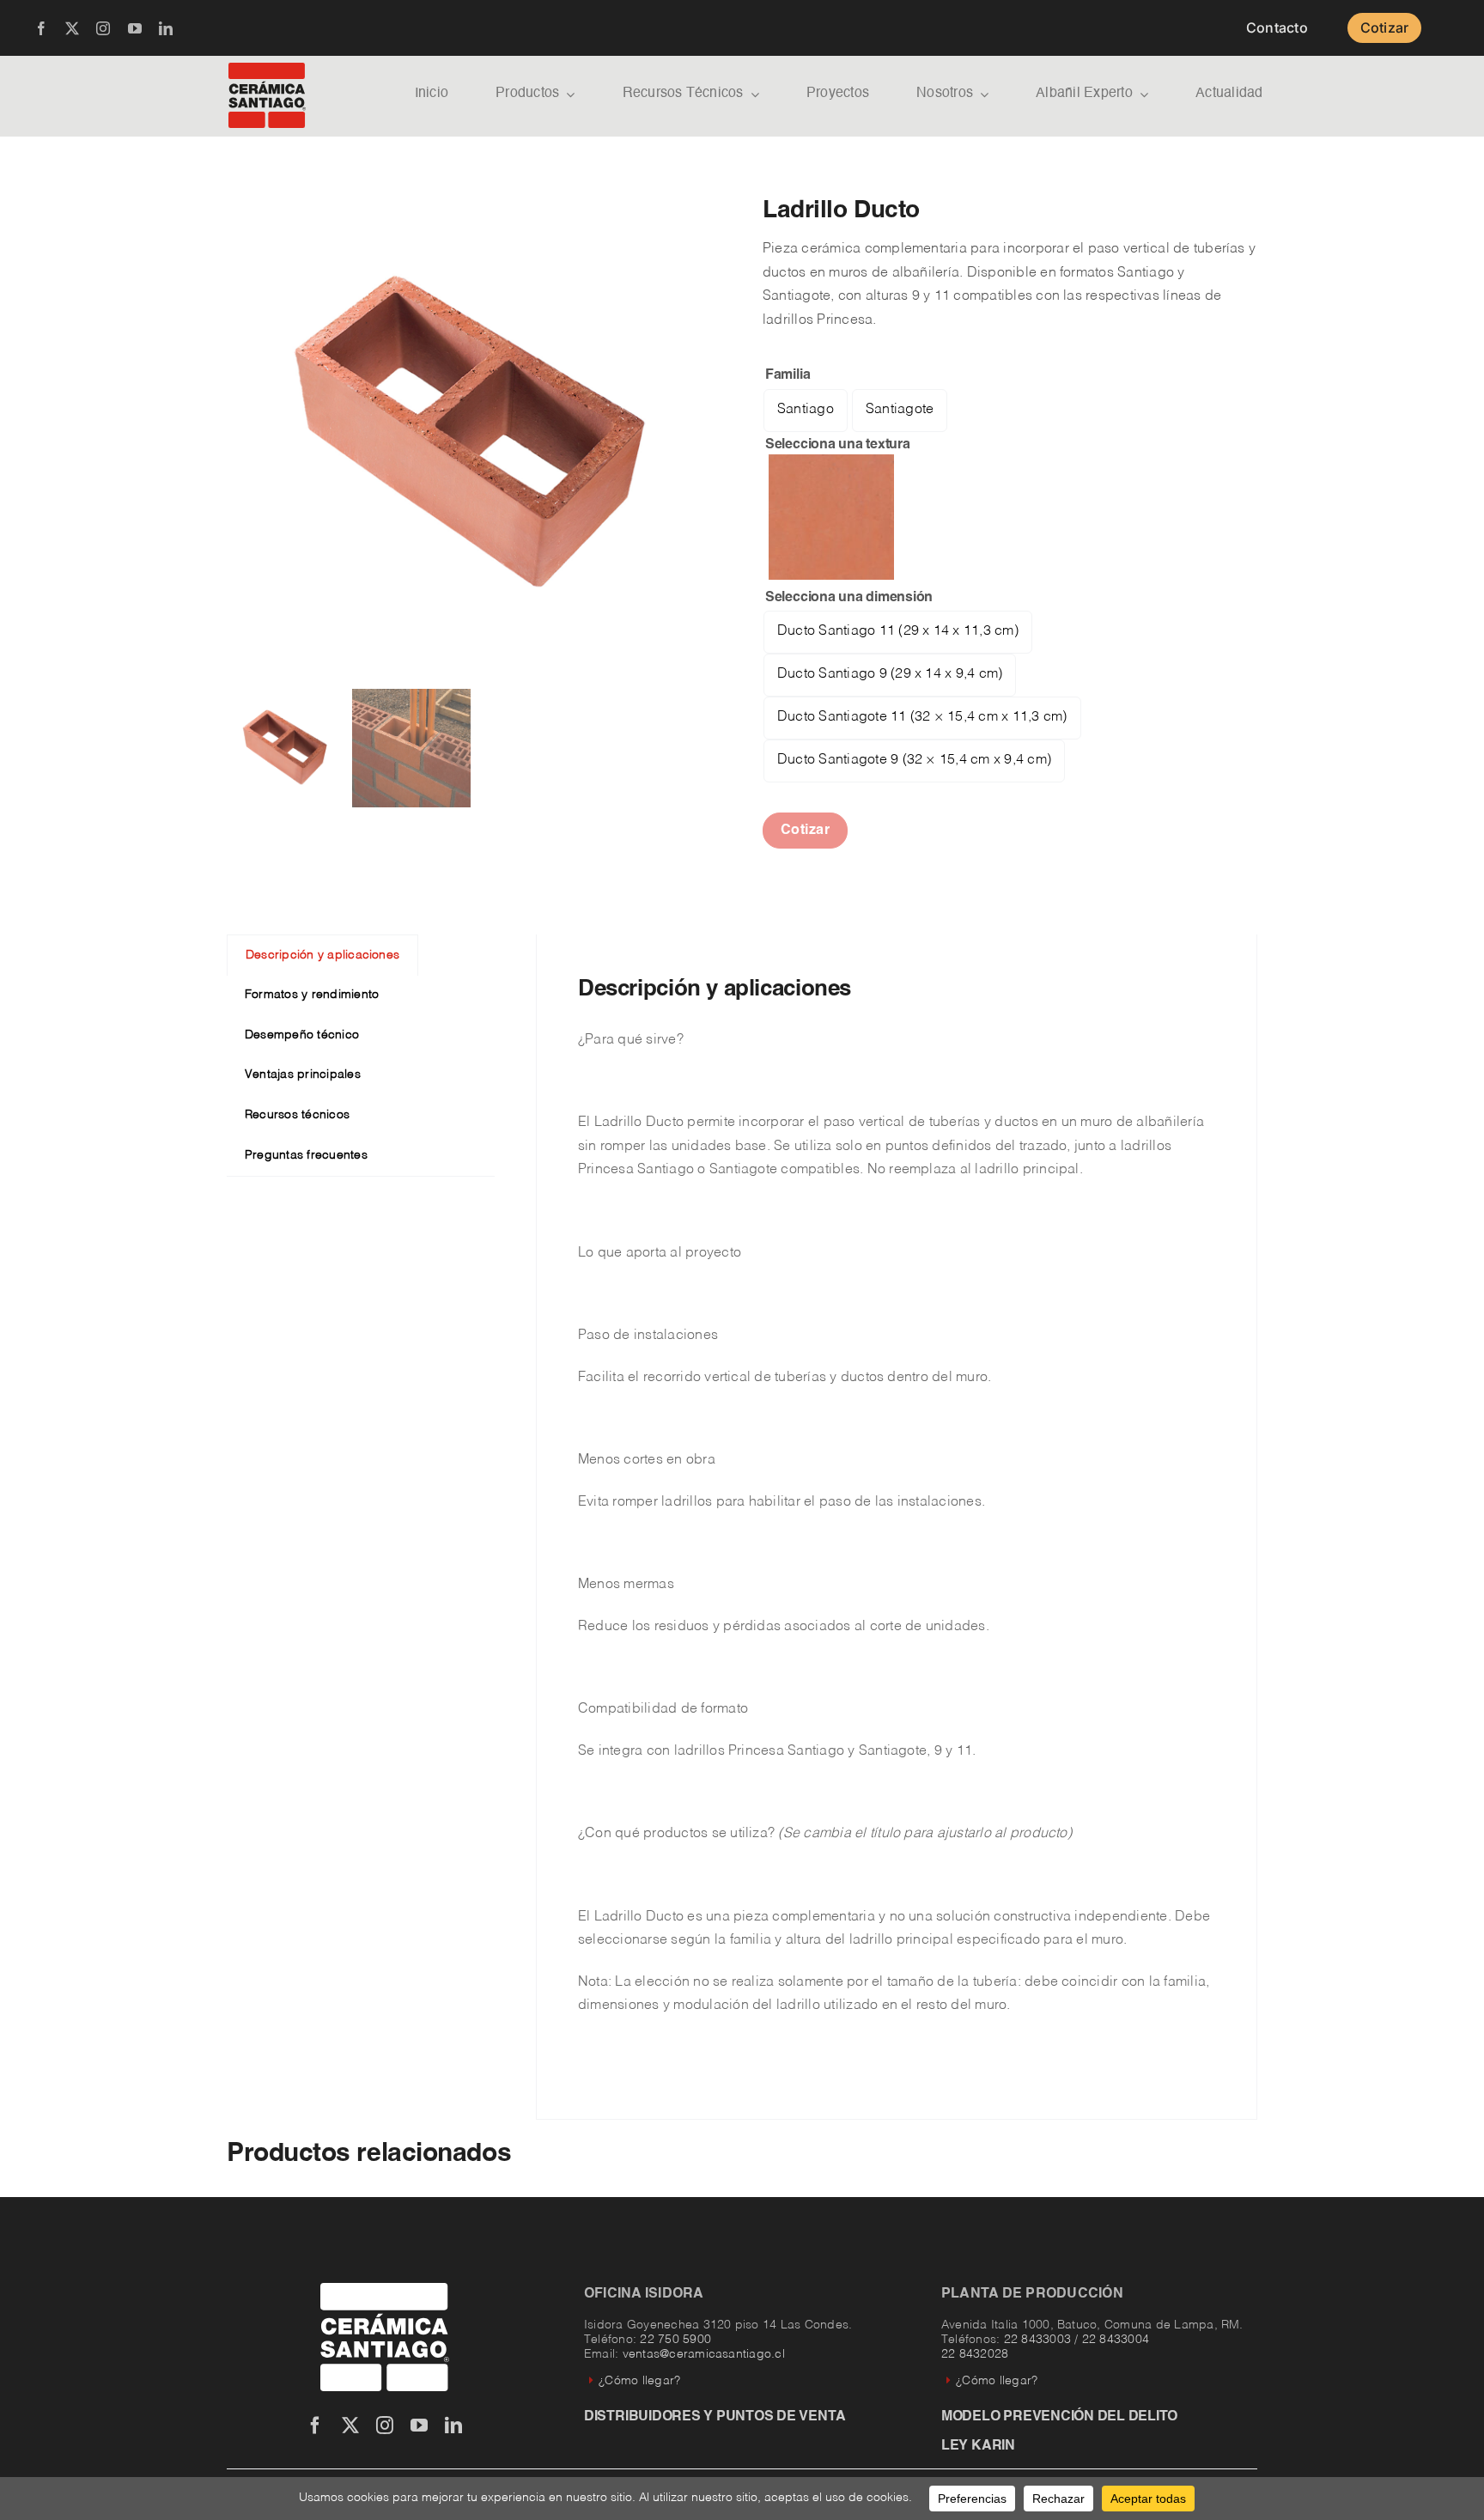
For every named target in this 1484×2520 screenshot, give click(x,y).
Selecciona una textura (838, 445)
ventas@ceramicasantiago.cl (704, 2354)
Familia (788, 375)
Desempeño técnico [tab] (302, 1035)
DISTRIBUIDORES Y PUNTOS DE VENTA (715, 2417)
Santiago (806, 410)
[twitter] (72, 28)
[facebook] (41, 28)
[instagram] (103, 28)
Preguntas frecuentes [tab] (306, 1155)
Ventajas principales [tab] (303, 1074)
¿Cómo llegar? (639, 2381)
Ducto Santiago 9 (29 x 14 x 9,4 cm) (890, 674)
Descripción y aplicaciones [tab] (322, 955)
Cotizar (806, 831)
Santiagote (900, 410)
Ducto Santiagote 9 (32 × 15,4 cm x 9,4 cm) (914, 760)
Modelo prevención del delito (1059, 2417)
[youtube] (135, 28)
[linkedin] (166, 28)
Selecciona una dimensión (849, 598)
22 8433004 (1116, 2340)
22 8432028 (975, 2354)
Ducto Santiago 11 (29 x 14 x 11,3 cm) (898, 631)
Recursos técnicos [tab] (297, 1115)
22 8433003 (1037, 2340)
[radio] (831, 517)
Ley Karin (978, 2446)
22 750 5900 (675, 2340)
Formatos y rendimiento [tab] (312, 995)
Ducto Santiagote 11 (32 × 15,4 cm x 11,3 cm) (922, 717)
